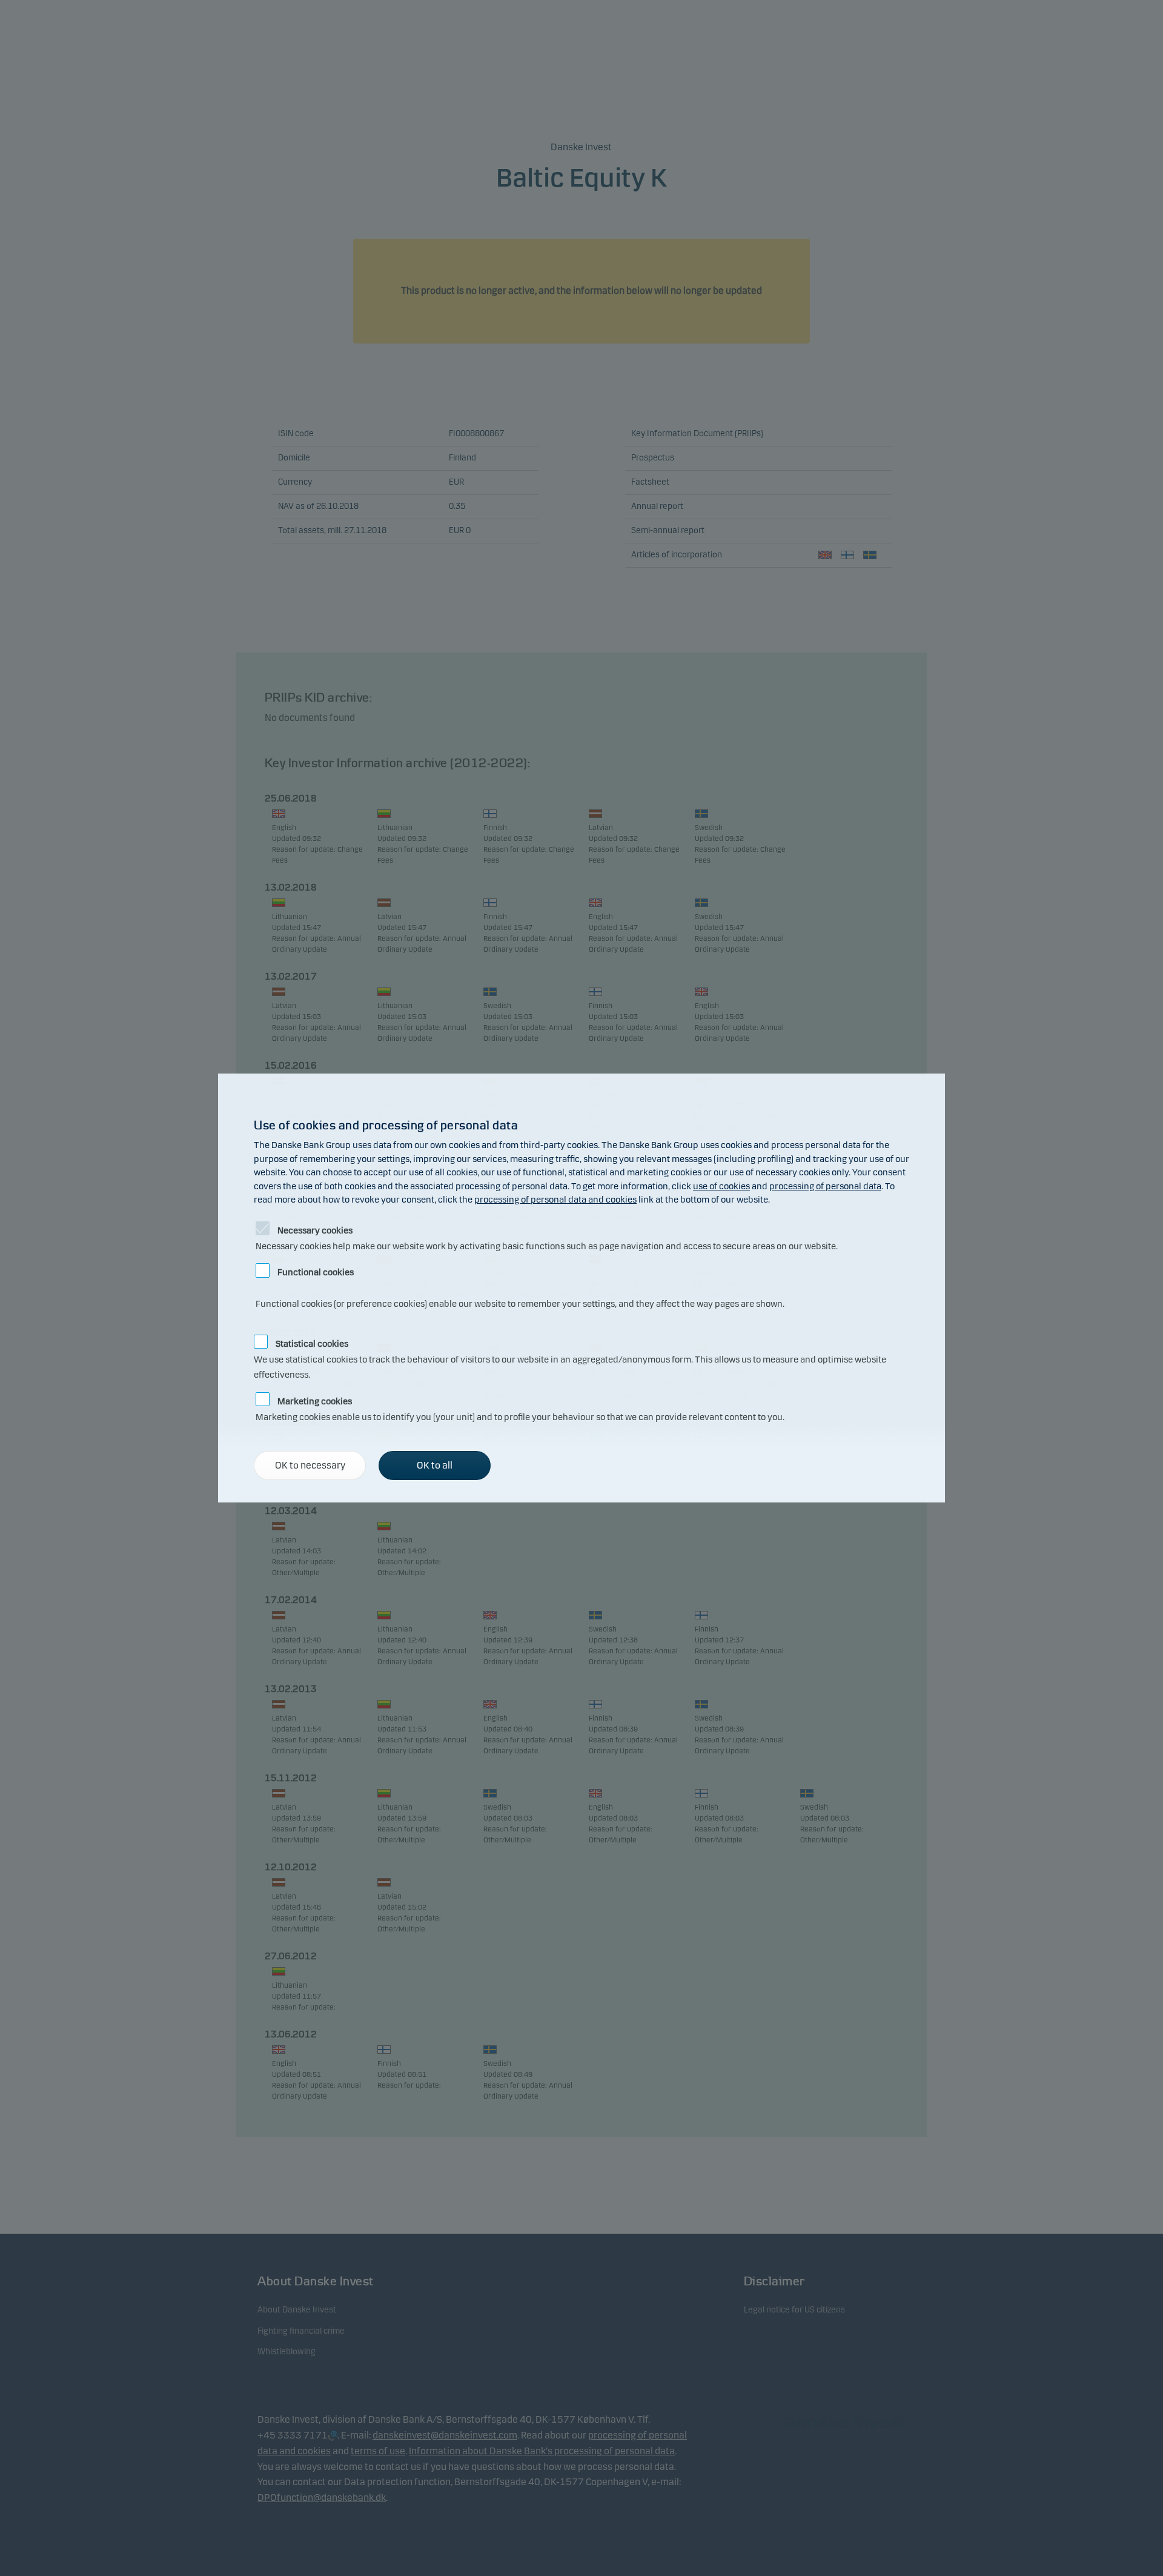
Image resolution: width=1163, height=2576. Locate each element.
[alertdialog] (581, 1288)
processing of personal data (825, 1186)
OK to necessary (310, 1465)
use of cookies (721, 1186)
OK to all (435, 1465)
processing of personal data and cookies (555, 1200)
